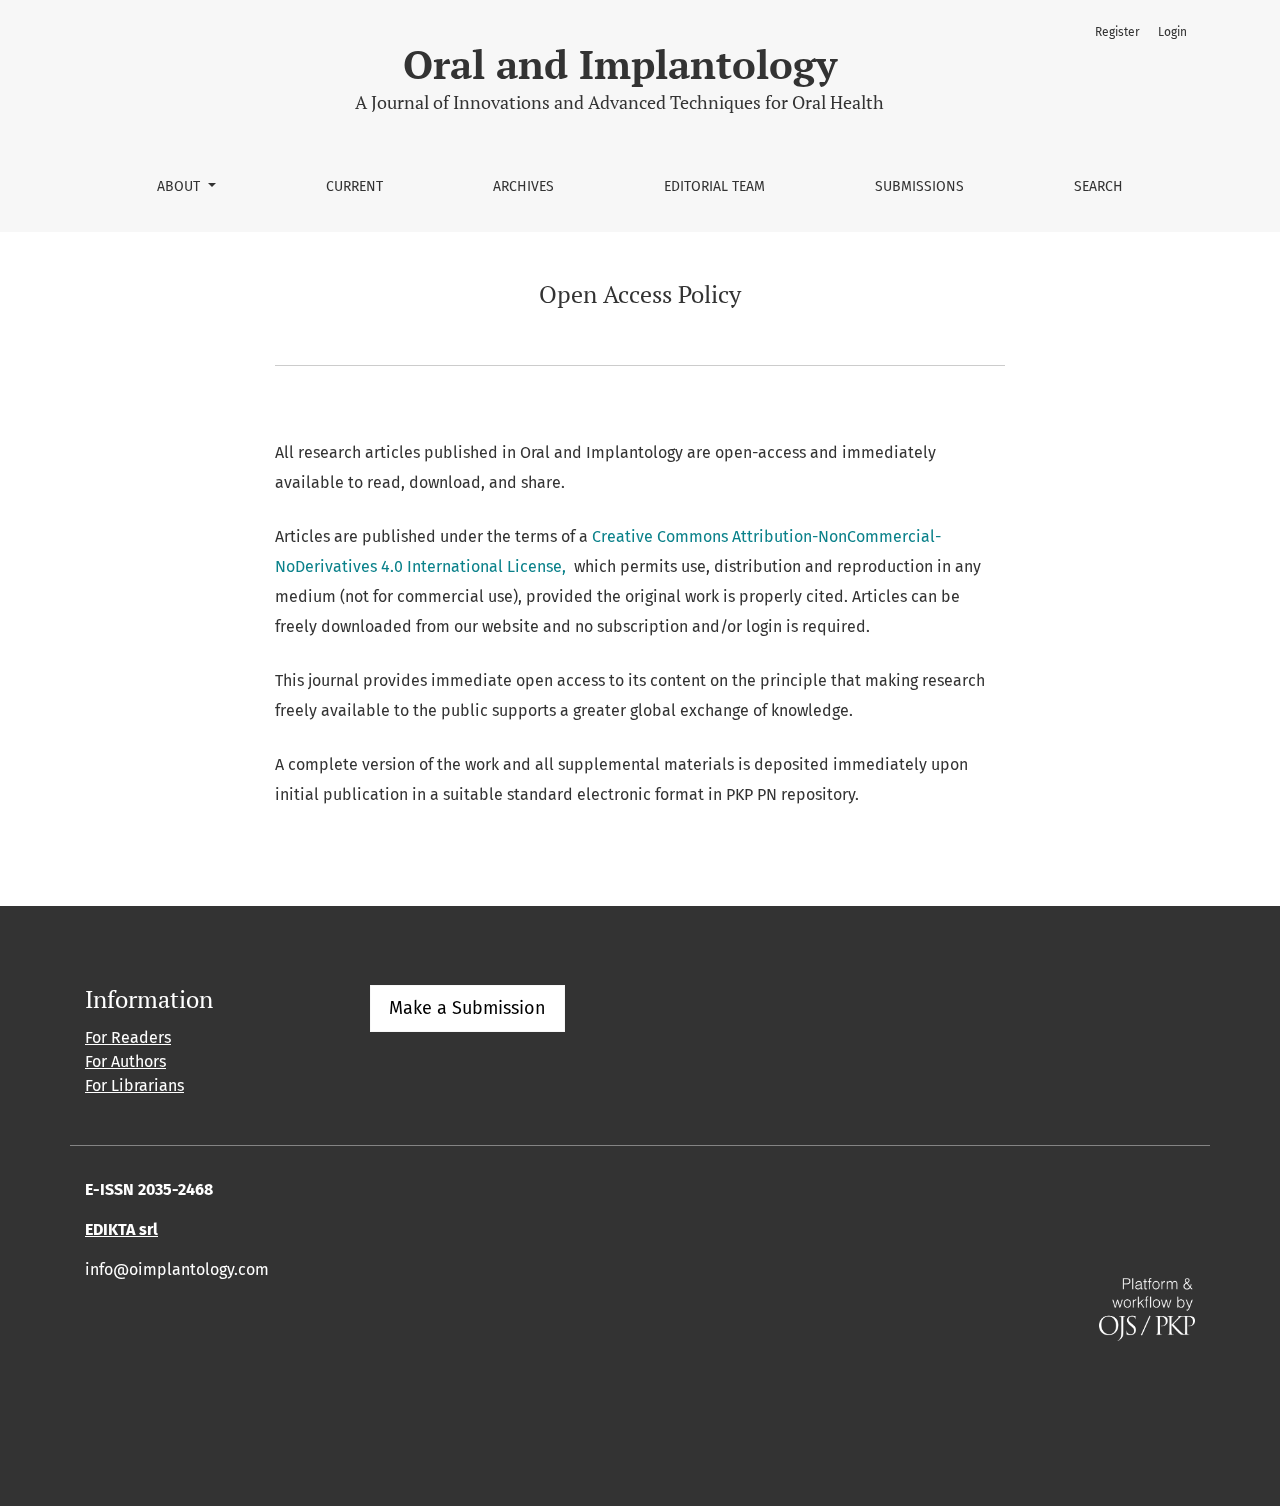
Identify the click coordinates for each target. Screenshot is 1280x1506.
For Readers (128, 1037)
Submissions (919, 186)
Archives (523, 186)
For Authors (125, 1061)
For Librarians (134, 1085)
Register (1117, 32)
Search (1098, 186)
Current (354, 186)
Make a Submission (467, 1008)
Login (1172, 32)
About (180, 186)
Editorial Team (714, 186)
